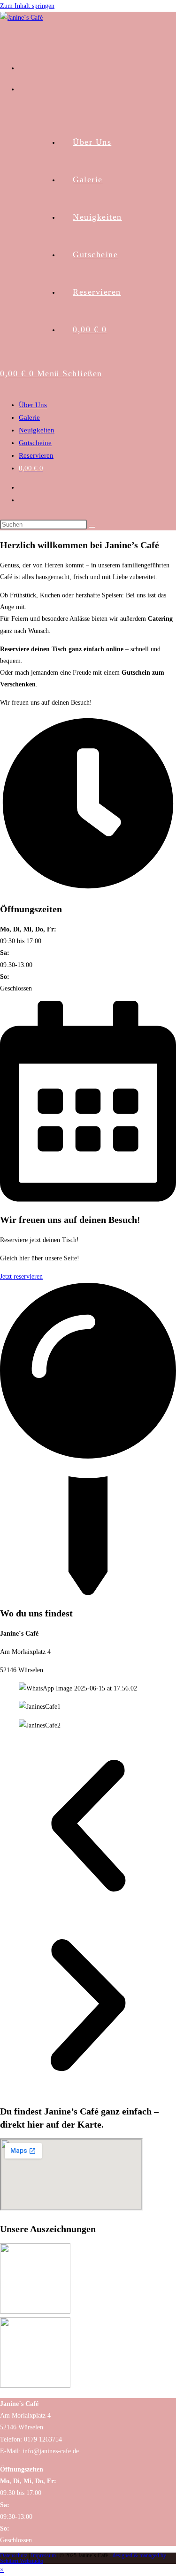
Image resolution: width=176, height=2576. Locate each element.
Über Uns (33, 405)
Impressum (43, 2555)
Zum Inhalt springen (27, 6)
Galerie (29, 417)
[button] (88, 1828)
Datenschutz (14, 2555)
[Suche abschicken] (92, 527)
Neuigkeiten (37, 430)
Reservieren (36, 455)
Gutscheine (35, 443)
